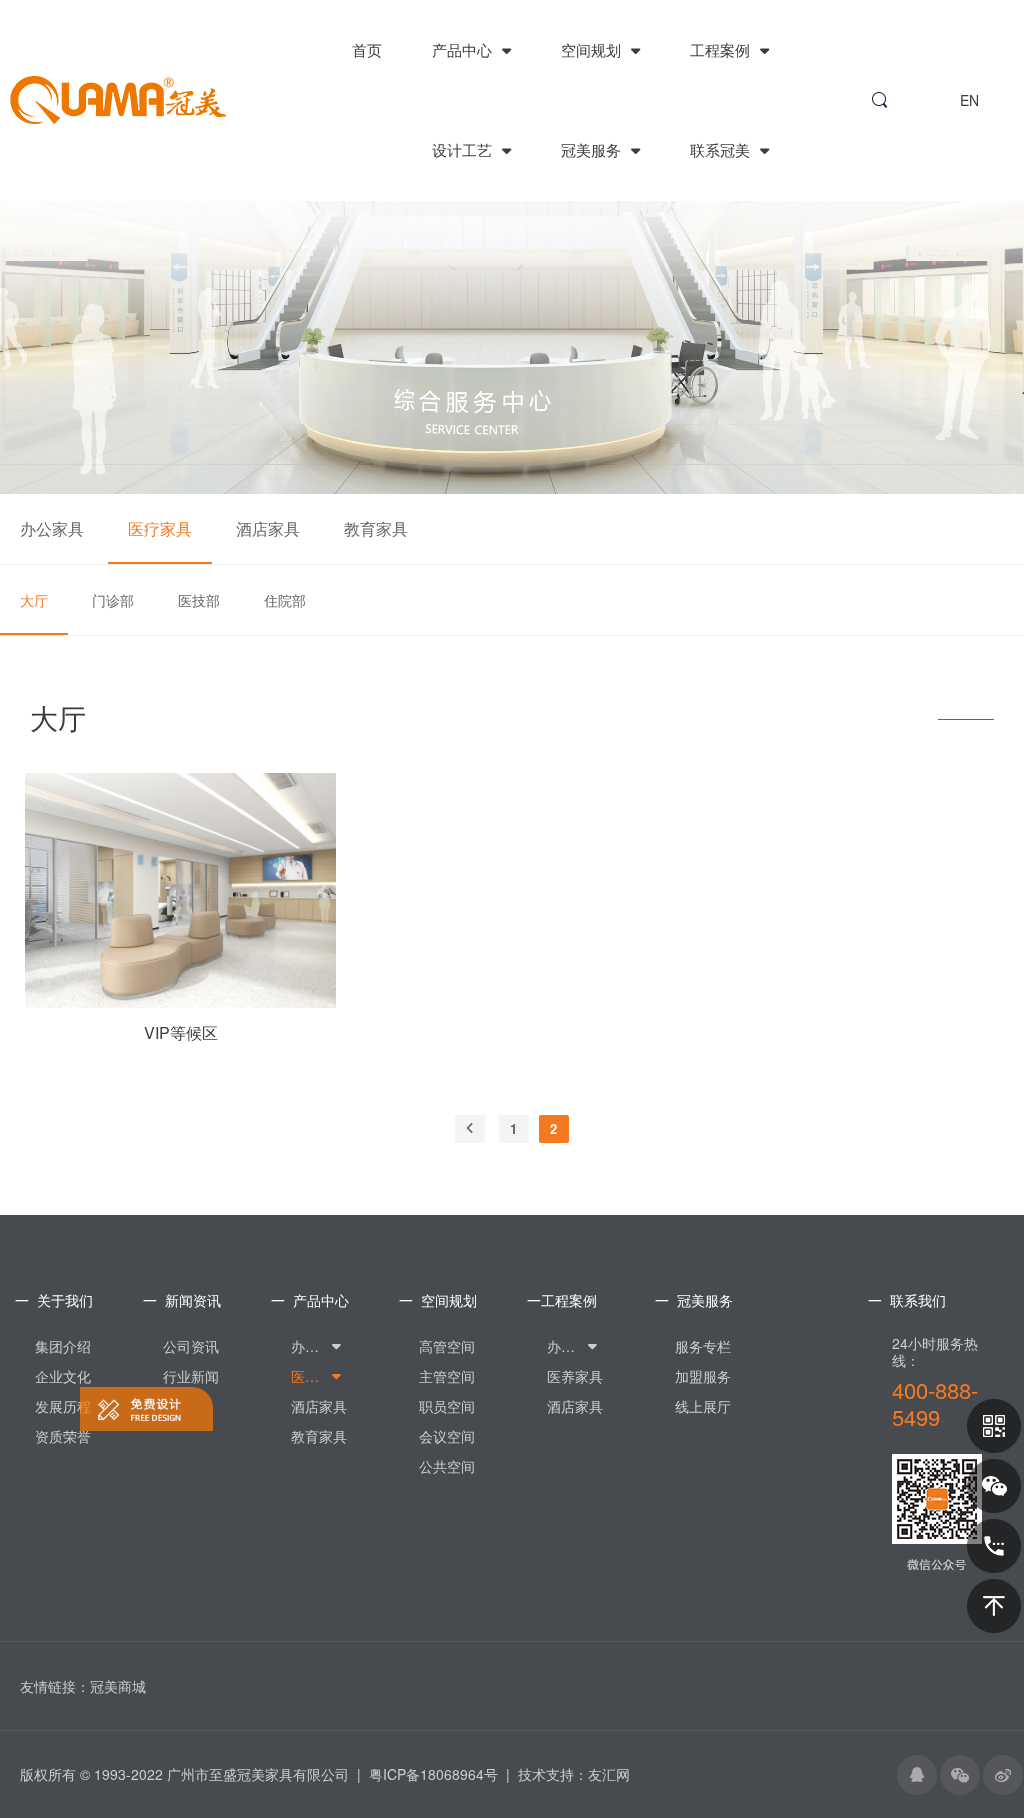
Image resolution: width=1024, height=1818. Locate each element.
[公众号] (994, 1426)
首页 (367, 49)
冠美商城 (118, 1686)
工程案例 (722, 49)
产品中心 (464, 49)
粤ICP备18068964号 (433, 1774)
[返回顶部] (994, 1606)
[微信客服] (994, 1486)
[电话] (994, 1546)
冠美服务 (593, 149)
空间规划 (593, 49)
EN (969, 100)
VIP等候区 (181, 1033)
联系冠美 (722, 149)
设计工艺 (464, 149)
